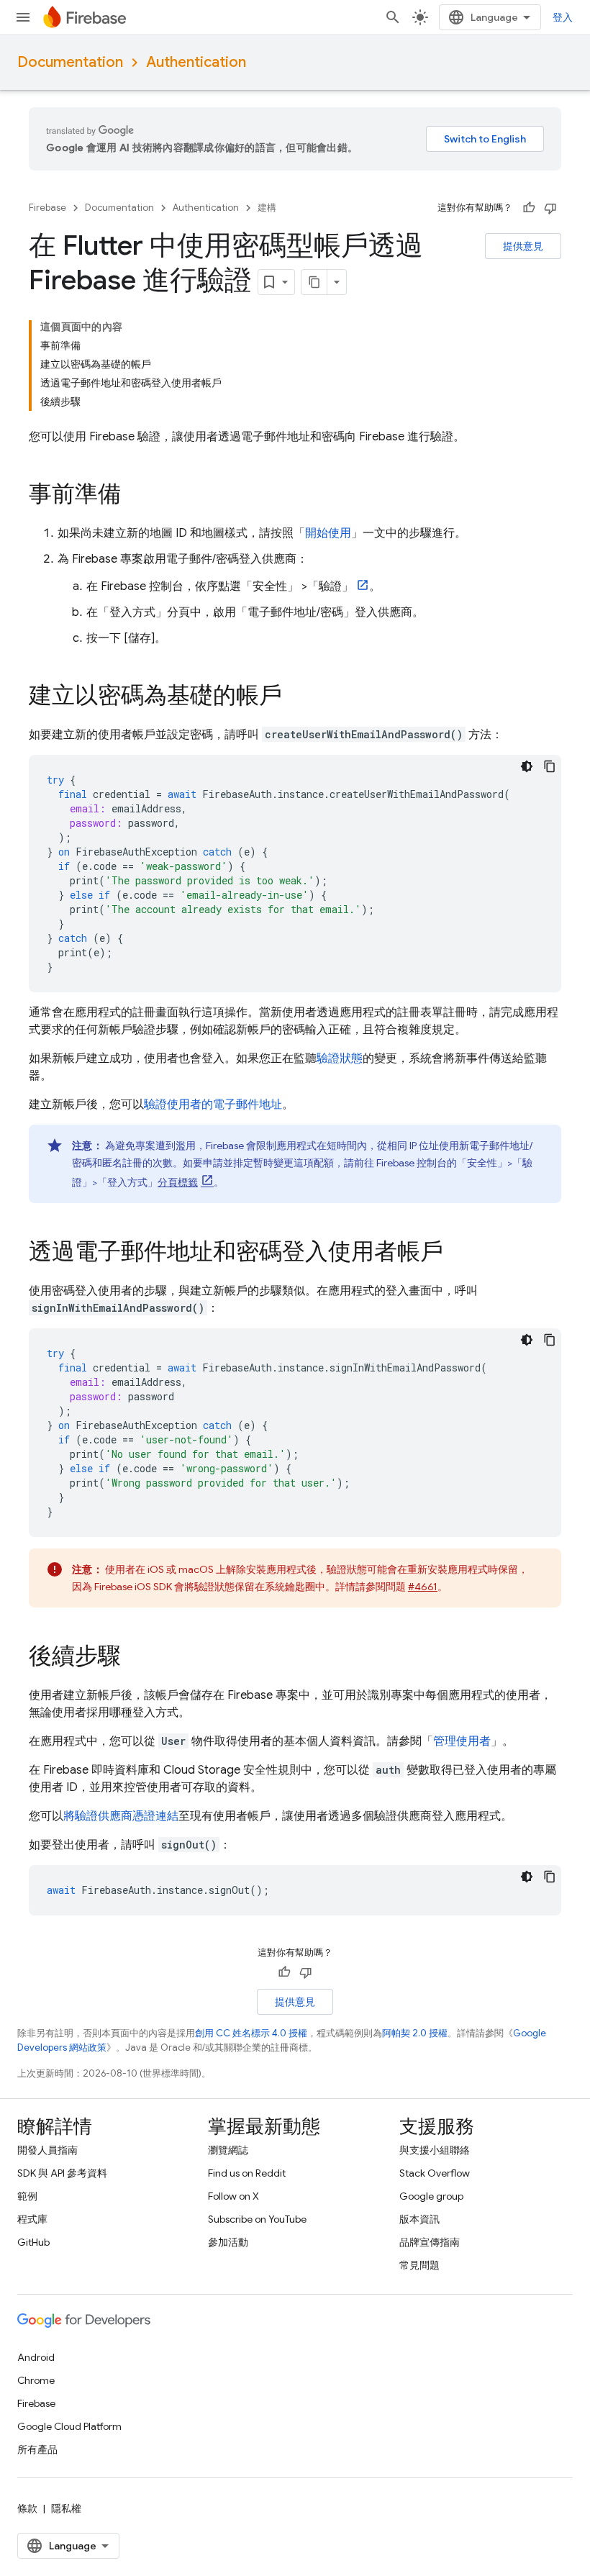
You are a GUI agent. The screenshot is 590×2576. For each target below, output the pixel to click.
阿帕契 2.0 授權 (415, 2033)
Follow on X (233, 2196)
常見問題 (419, 2265)
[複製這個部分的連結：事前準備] (135, 496)
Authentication (196, 62)
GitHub (33, 2242)
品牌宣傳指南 (430, 2242)
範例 (27, 2196)
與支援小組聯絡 (435, 2150)
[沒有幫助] (550, 208)
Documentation (70, 62)
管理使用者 (462, 1741)
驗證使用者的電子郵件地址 (213, 1105)
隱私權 (66, 2508)
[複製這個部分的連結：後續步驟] (135, 1658)
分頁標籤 (178, 1182)
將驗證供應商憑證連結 (121, 1816)
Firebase (47, 208)
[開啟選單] (23, 17)
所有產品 (37, 2449)
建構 (267, 208)
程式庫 (32, 2219)
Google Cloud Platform (69, 2426)
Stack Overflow (435, 2173)
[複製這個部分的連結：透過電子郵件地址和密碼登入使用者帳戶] (458, 1253)
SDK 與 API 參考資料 (62, 2173)
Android (36, 2357)
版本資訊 (419, 2219)
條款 (27, 2508)
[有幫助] (529, 208)
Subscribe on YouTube (257, 2219)
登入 (563, 17)
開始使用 (328, 533)
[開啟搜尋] (393, 17)
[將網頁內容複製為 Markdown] (314, 282)
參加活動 (228, 2242)
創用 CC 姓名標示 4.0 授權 (251, 2033)
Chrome (36, 2380)
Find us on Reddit (247, 2173)
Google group (431, 2196)
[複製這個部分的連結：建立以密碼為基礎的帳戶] (296, 697)
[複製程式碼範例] (550, 766)
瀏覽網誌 (228, 2150)
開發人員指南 (47, 2150)
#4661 (423, 1587)
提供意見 (523, 246)
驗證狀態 (340, 1058)
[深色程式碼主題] (527, 766)
